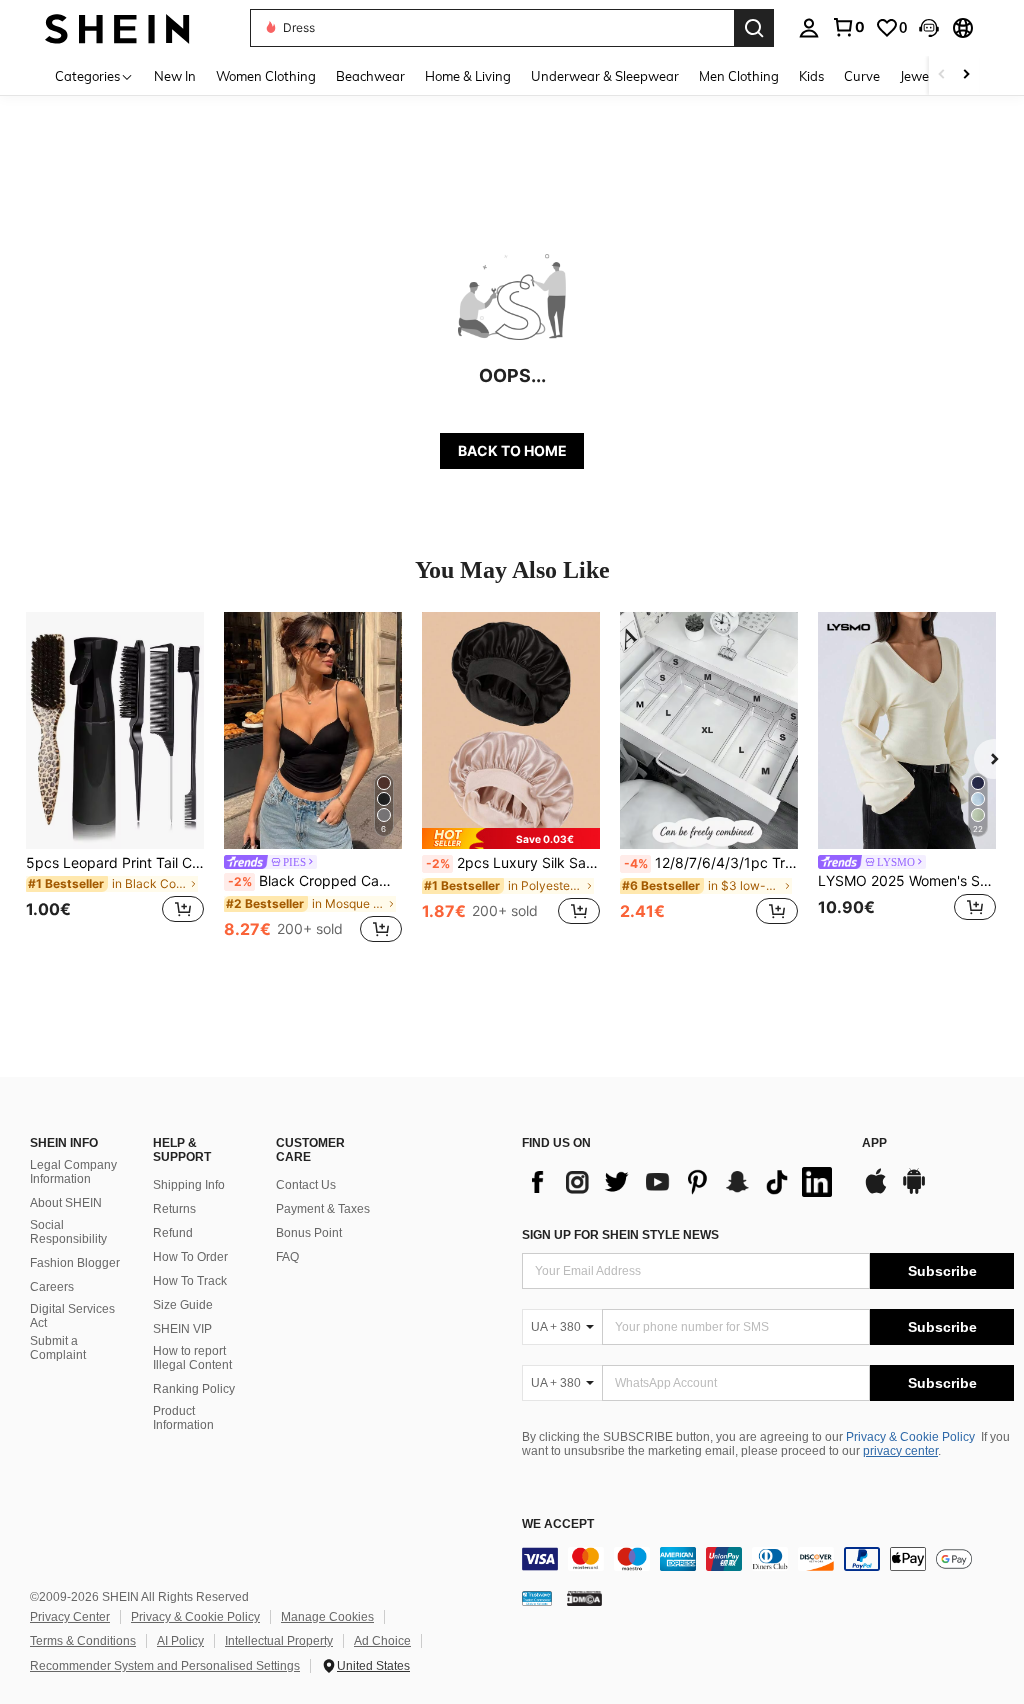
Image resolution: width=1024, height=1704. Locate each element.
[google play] (914, 1191)
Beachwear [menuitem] (370, 76)
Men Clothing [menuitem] (739, 76)
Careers (52, 1287)
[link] (848, 27)
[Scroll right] (966, 75)
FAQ (287, 1257)
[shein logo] (117, 27)
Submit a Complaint (58, 1348)
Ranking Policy (194, 1389)
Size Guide (183, 1305)
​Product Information (183, 1418)
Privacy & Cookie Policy (910, 1437)
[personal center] (809, 28)
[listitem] (115, 779)
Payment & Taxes (323, 1209)
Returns (174, 1209)
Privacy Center (70, 1617)
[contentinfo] (768, 1559)
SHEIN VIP (182, 1329)
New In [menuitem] (175, 76)
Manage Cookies (327, 1617)
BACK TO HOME (512, 450)
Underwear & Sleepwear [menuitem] (605, 76)
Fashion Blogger (75, 1263)
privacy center (900, 1451)
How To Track (190, 1281)
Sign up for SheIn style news (620, 1235)
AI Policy (180, 1641)
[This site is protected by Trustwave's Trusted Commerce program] (537, 1598)
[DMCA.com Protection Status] (584, 1598)
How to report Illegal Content (192, 1358)
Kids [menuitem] (811, 76)
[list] (682, 1182)
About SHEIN (66, 1203)
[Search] (754, 28)
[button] (929, 28)
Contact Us (306, 1185)
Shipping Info (189, 1185)
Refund (173, 1233)
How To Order (190, 1257)
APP (874, 1143)
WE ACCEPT (558, 1524)
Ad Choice (382, 1641)
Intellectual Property (279, 1641)
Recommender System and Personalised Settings (165, 1666)
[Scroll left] (942, 75)
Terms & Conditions (83, 1641)
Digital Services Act (72, 1316)
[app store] (876, 1191)
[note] (511, 838)
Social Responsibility (68, 1232)
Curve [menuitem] (862, 76)
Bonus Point (309, 1233)
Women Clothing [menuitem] (266, 76)
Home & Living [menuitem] (468, 76)
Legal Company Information (73, 1172)
